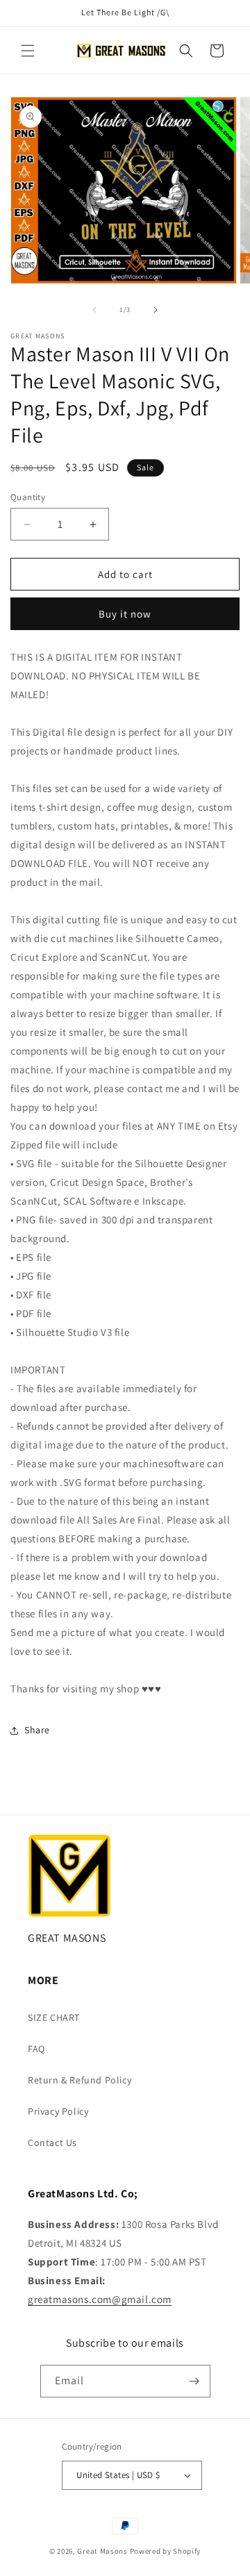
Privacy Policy (58, 2111)
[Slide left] (94, 310)
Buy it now (125, 614)
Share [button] (37, 1730)
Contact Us (52, 2142)
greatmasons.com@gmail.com (100, 2299)
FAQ (36, 2049)
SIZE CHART (54, 2017)
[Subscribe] (194, 2381)
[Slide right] (156, 310)
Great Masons (102, 2551)
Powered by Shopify (166, 2551)
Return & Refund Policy (80, 2080)
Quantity (28, 497)
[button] (28, 51)
